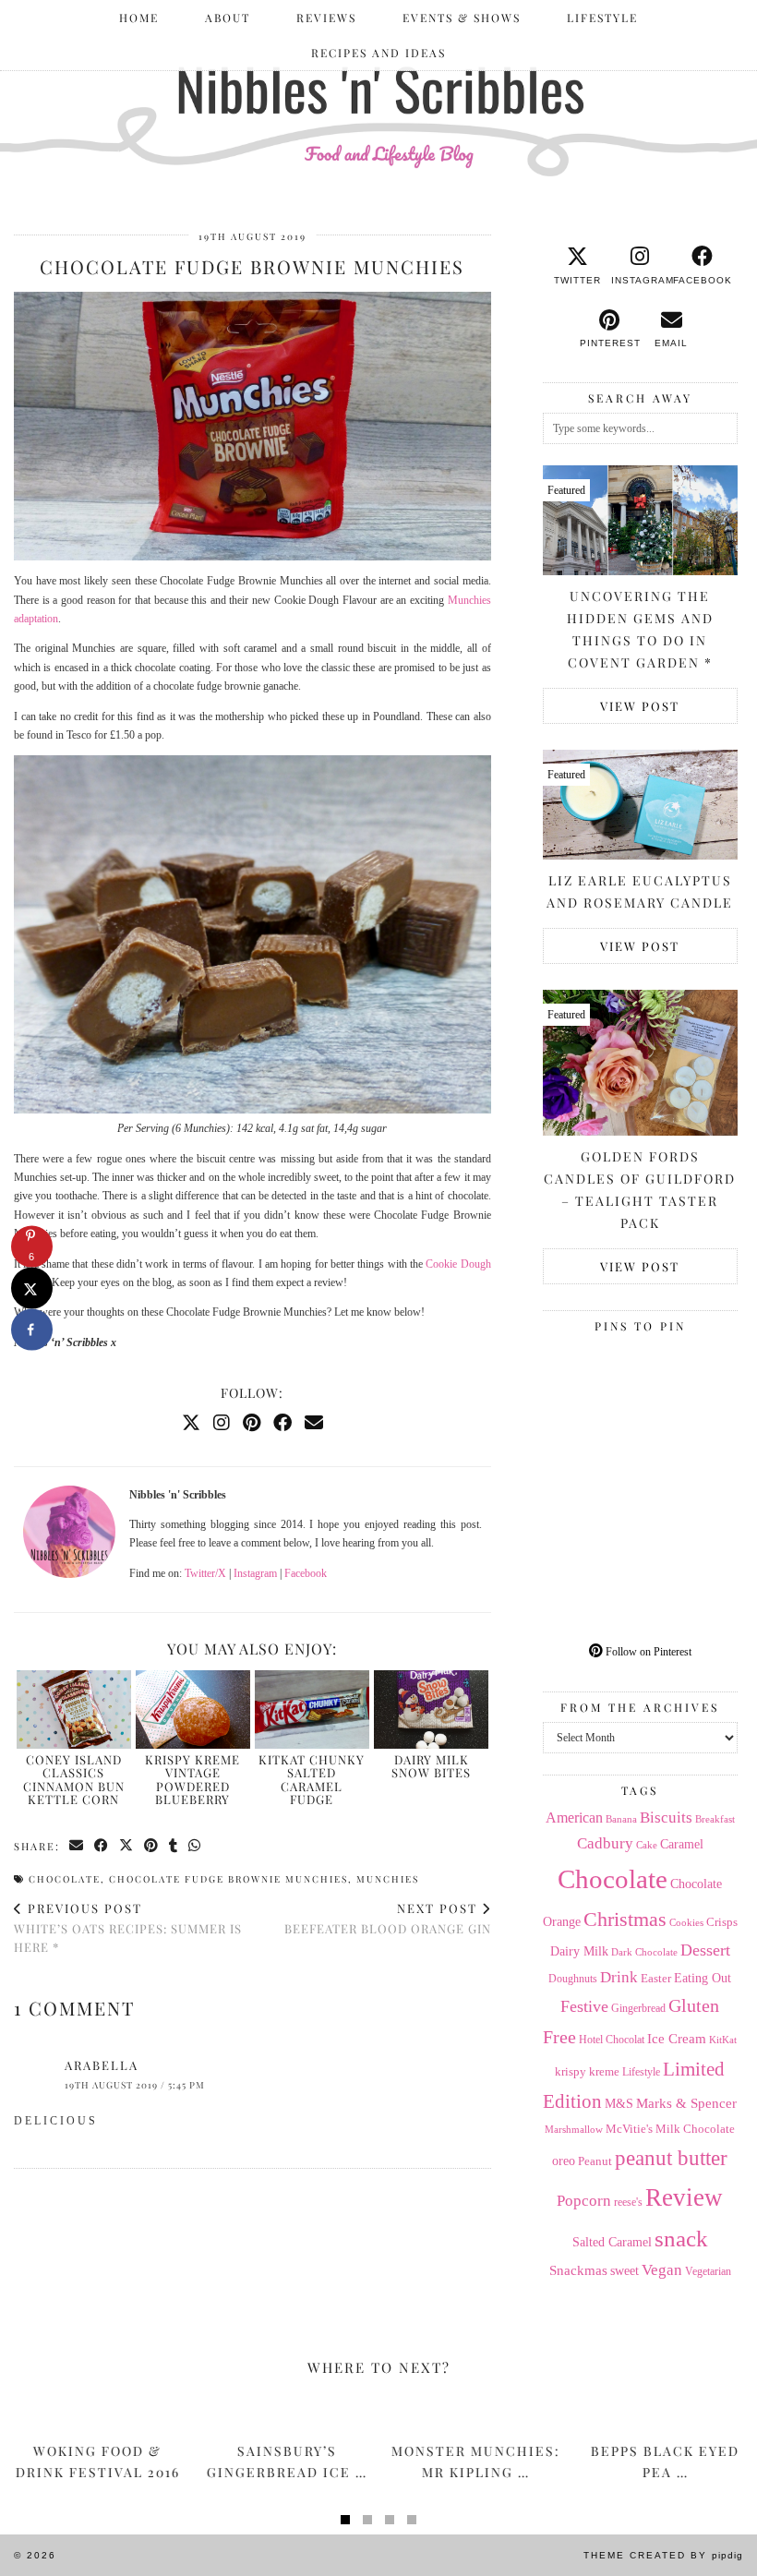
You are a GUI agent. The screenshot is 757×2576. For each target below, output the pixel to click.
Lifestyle (602, 18)
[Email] (314, 1423)
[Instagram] (222, 1423)
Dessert (705, 1950)
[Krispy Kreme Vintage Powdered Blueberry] (193, 1709)
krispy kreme (587, 2071)
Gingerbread (638, 2008)
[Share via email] (77, 1846)
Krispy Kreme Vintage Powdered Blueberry (192, 1779)
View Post (640, 706)
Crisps (722, 1922)
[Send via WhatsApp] (195, 1846)
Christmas (625, 1920)
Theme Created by (663, 2555)
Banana (621, 1819)
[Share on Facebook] (102, 1846)
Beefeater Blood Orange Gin (388, 1919)
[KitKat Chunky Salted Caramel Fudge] (312, 1709)
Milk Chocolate (695, 2129)
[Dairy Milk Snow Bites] (431, 1709)
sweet (625, 2271)
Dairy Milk (579, 1951)
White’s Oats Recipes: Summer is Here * (128, 1927)
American (574, 1818)
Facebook (306, 1573)
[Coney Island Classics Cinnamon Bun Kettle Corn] (74, 1709)
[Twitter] (191, 1423)
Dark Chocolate (644, 1952)
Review (684, 2197)
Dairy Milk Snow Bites (431, 1766)
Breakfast (715, 1819)
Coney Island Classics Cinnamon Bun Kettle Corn (74, 1779)
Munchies (388, 1879)
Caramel (682, 1844)
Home (139, 18)
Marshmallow (574, 2130)
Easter (656, 1978)
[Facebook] (282, 1423)
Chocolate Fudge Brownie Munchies (228, 1879)
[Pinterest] (252, 1423)
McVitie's (629, 2129)
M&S (619, 2104)
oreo (564, 2161)
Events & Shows (462, 18)
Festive (584, 2006)
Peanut (595, 2161)
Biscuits (666, 1818)
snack (681, 2239)
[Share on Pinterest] (152, 1846)
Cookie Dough (458, 1264)
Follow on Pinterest (647, 1652)
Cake (647, 1845)
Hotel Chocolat (612, 2040)
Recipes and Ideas (378, 53)
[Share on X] (32, 1288)
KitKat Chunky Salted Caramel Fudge (312, 1779)
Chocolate (65, 1879)
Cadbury (605, 1843)
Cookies (686, 1922)
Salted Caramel (612, 2242)
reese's (628, 2202)
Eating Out (703, 1978)
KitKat (723, 2040)
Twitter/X (205, 1573)
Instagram (255, 1573)
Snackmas (578, 2270)
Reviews (326, 18)
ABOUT (228, 18)
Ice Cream (677, 2039)
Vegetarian (708, 2271)
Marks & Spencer (686, 2103)
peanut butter (671, 2158)
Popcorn (584, 2200)
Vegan (662, 2270)
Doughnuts (573, 1979)
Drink (619, 1977)
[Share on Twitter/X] (127, 1846)
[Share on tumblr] (174, 1846)
